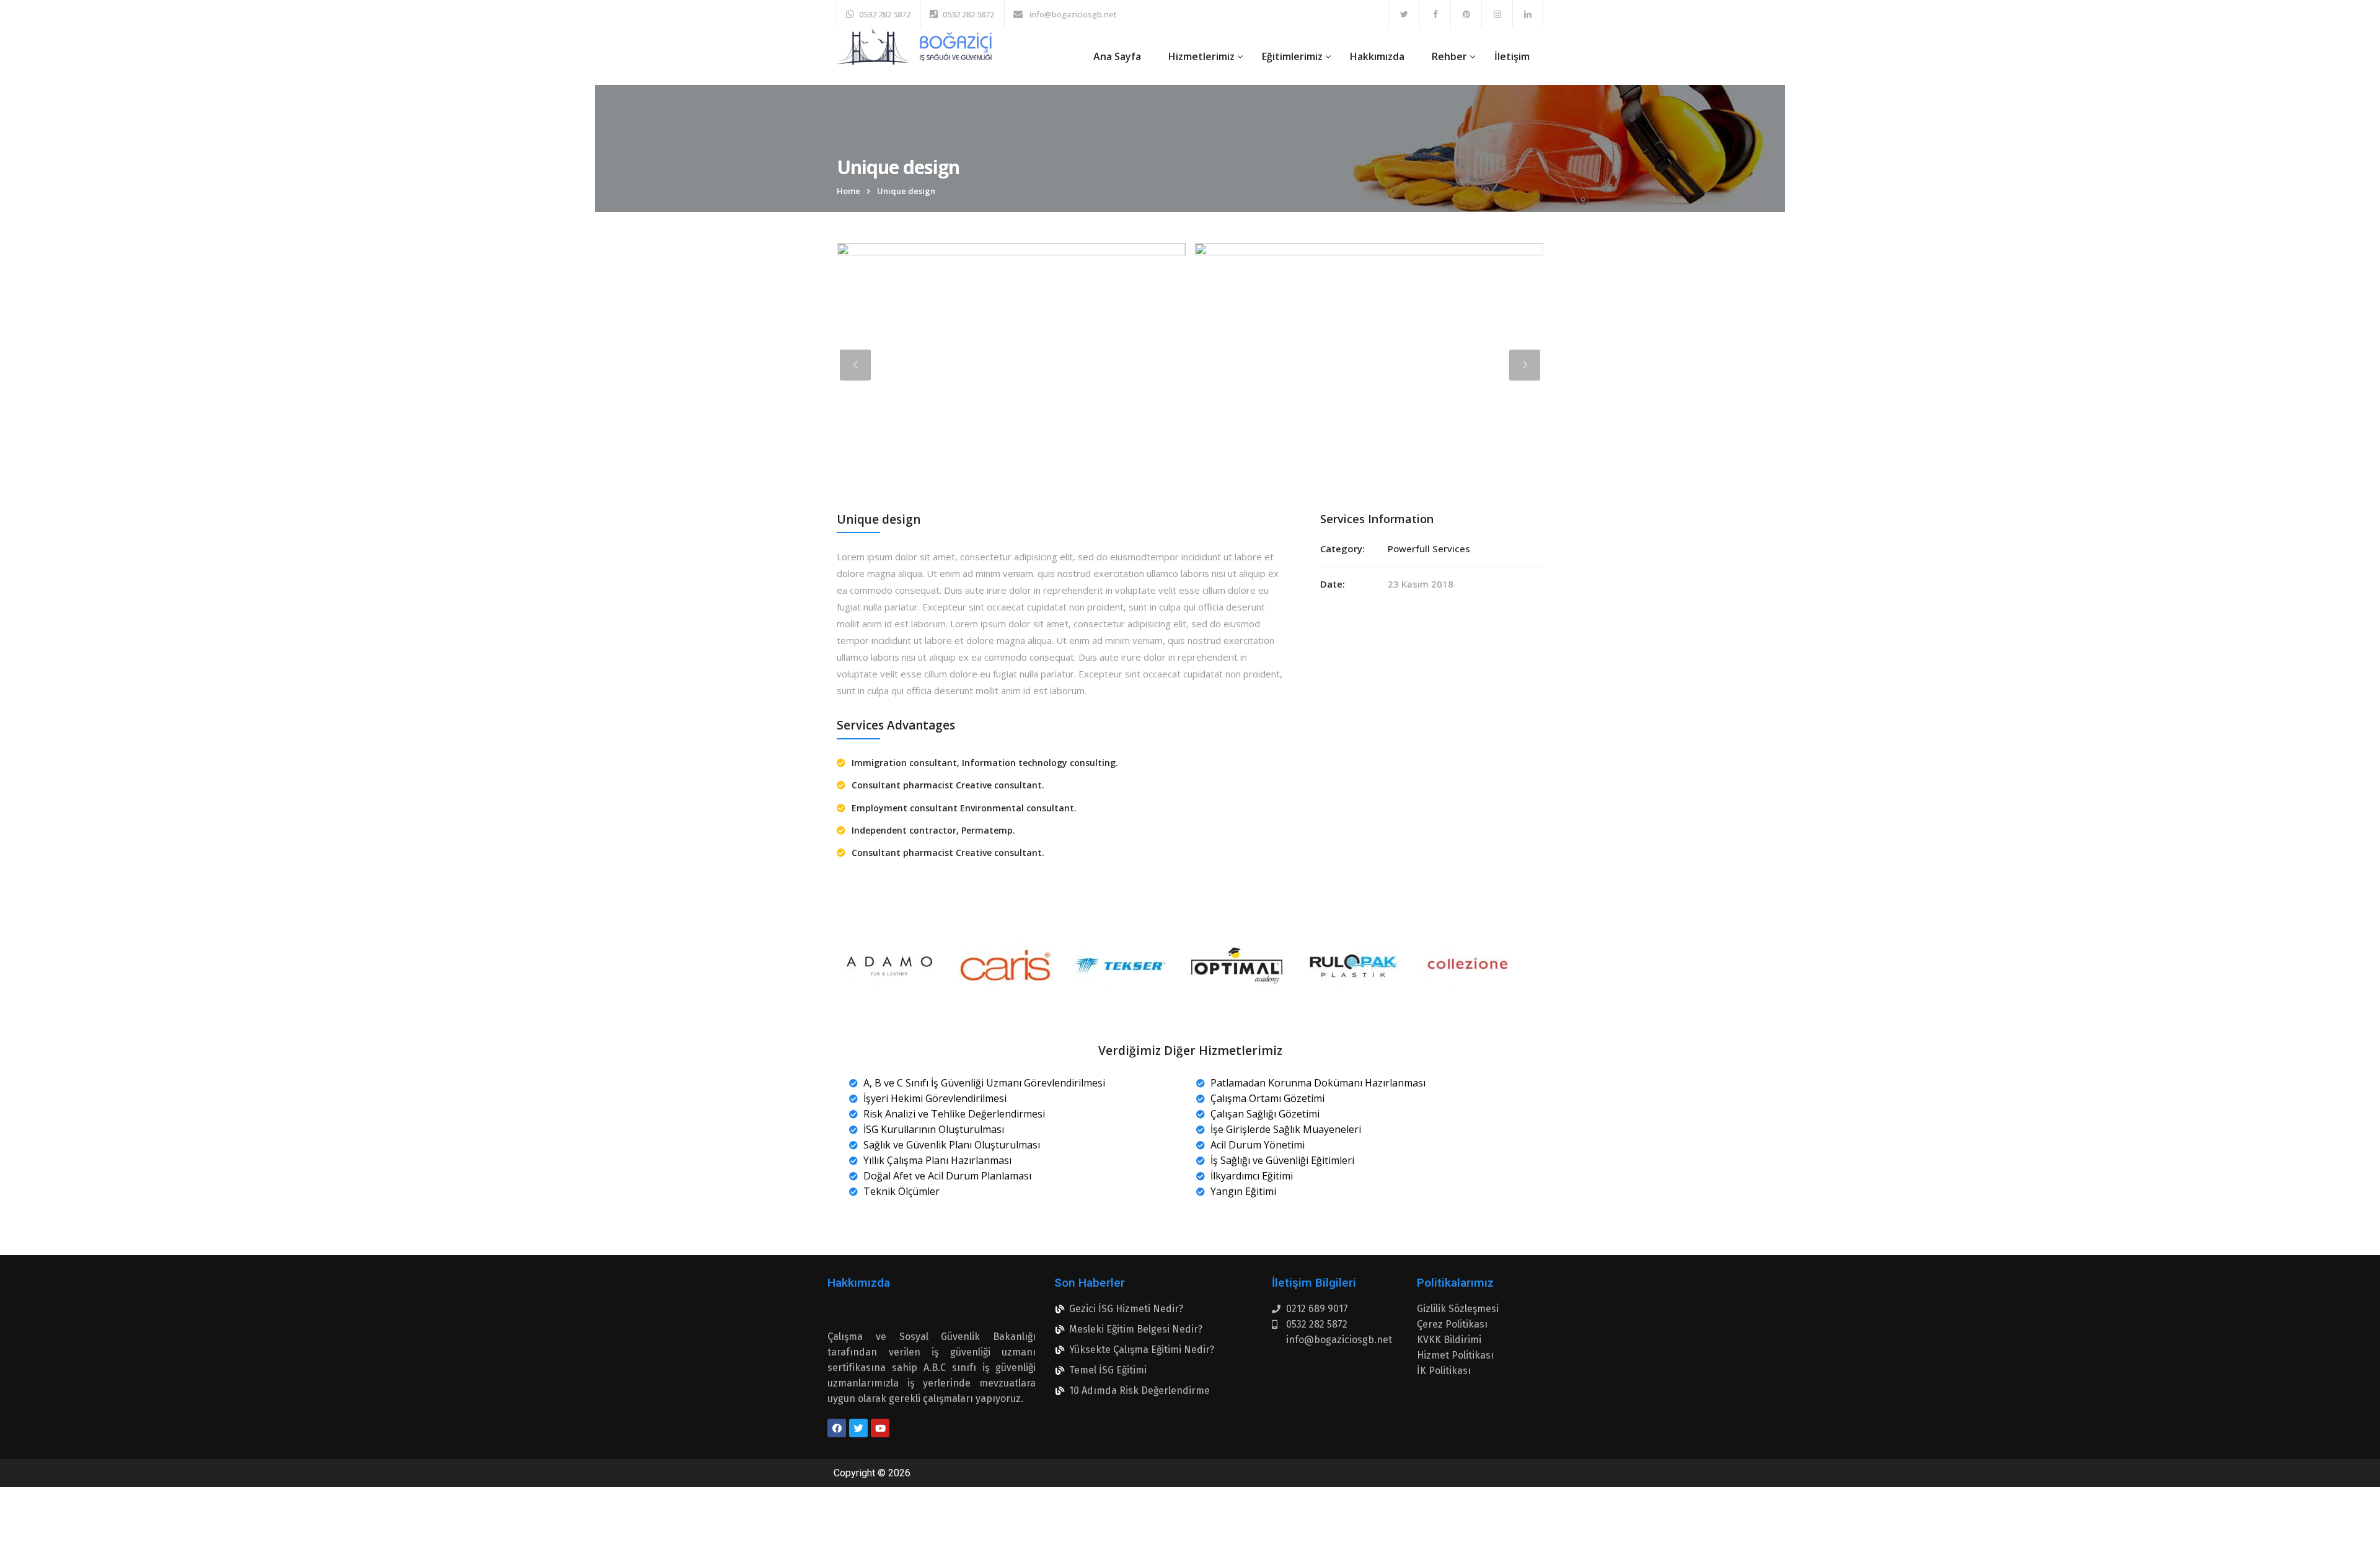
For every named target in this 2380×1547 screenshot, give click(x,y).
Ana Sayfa (1117, 56)
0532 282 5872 (885, 14)
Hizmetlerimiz (1201, 56)
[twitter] (1404, 14)
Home (848, 191)
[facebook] (1435, 14)
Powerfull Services (1429, 549)
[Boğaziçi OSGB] (914, 47)
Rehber (1449, 56)
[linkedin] (1528, 14)
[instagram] (1497, 14)
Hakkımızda (1377, 56)
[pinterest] (1466, 14)
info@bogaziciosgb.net (1072, 14)
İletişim (1512, 56)
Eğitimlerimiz (1292, 56)
